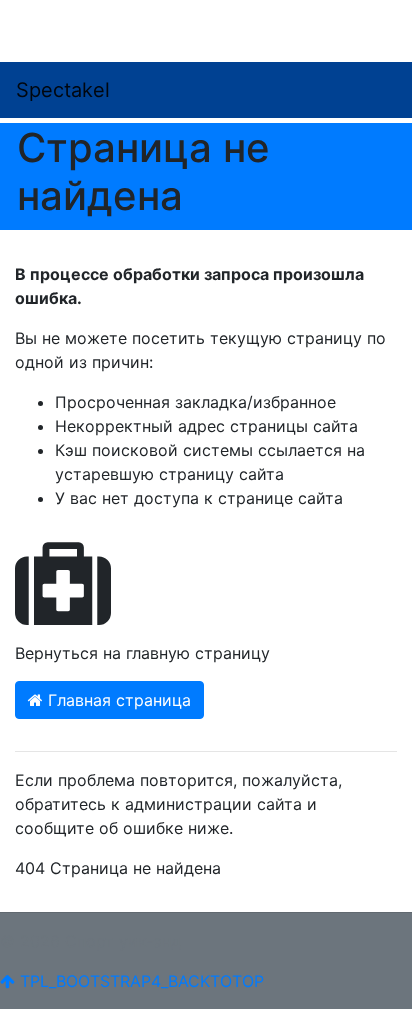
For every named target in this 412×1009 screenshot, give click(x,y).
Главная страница (117, 700)
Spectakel (63, 90)
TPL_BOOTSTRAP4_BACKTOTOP (139, 981)
